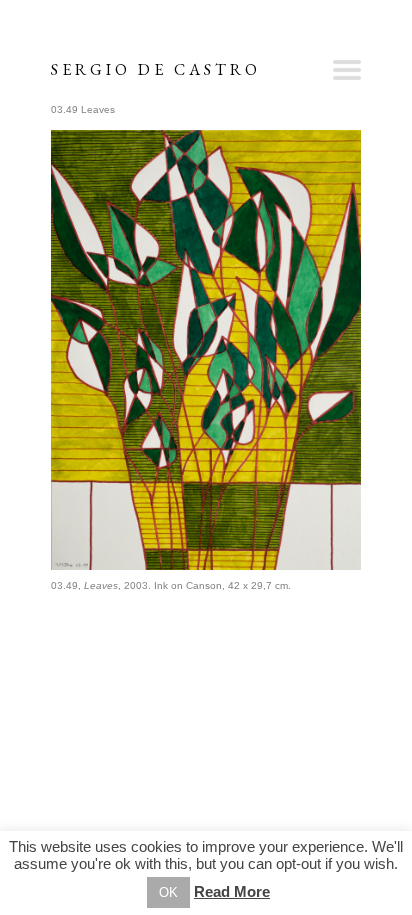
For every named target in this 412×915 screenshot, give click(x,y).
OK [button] (168, 892)
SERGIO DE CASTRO (156, 69)
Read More (232, 891)
